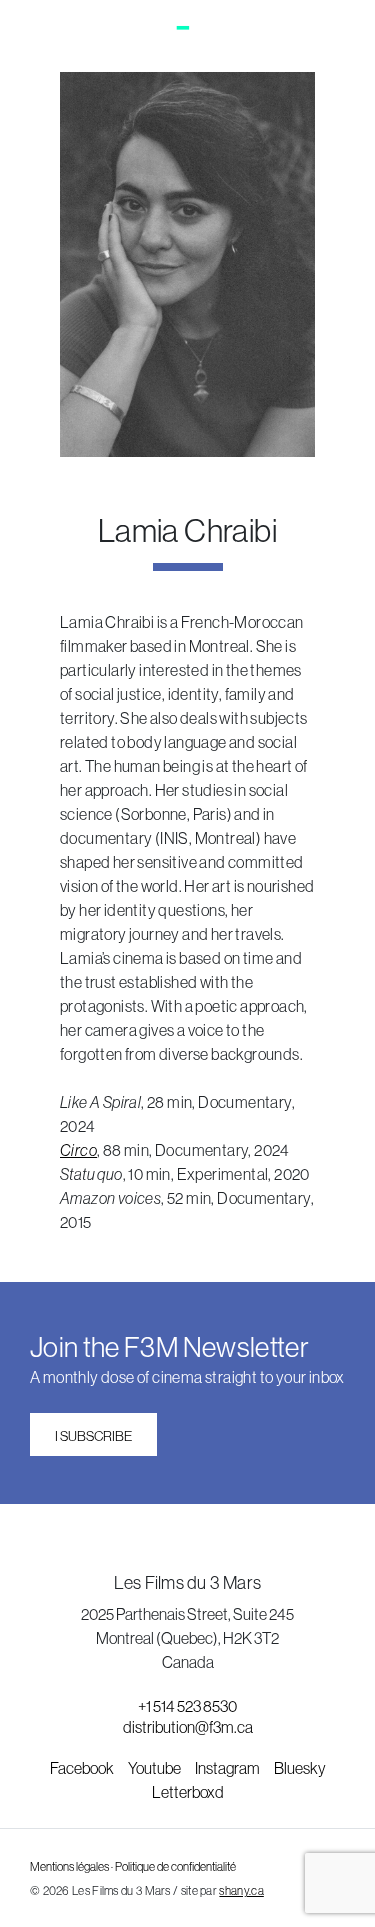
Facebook (83, 1768)
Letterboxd (188, 1792)
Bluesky (300, 1768)
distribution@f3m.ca (188, 1727)
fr (335, 33)
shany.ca (241, 1891)
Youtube (155, 1768)
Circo (78, 1150)
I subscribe (93, 1436)
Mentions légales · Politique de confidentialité (133, 1867)
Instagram (228, 1768)
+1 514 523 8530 (187, 1706)
